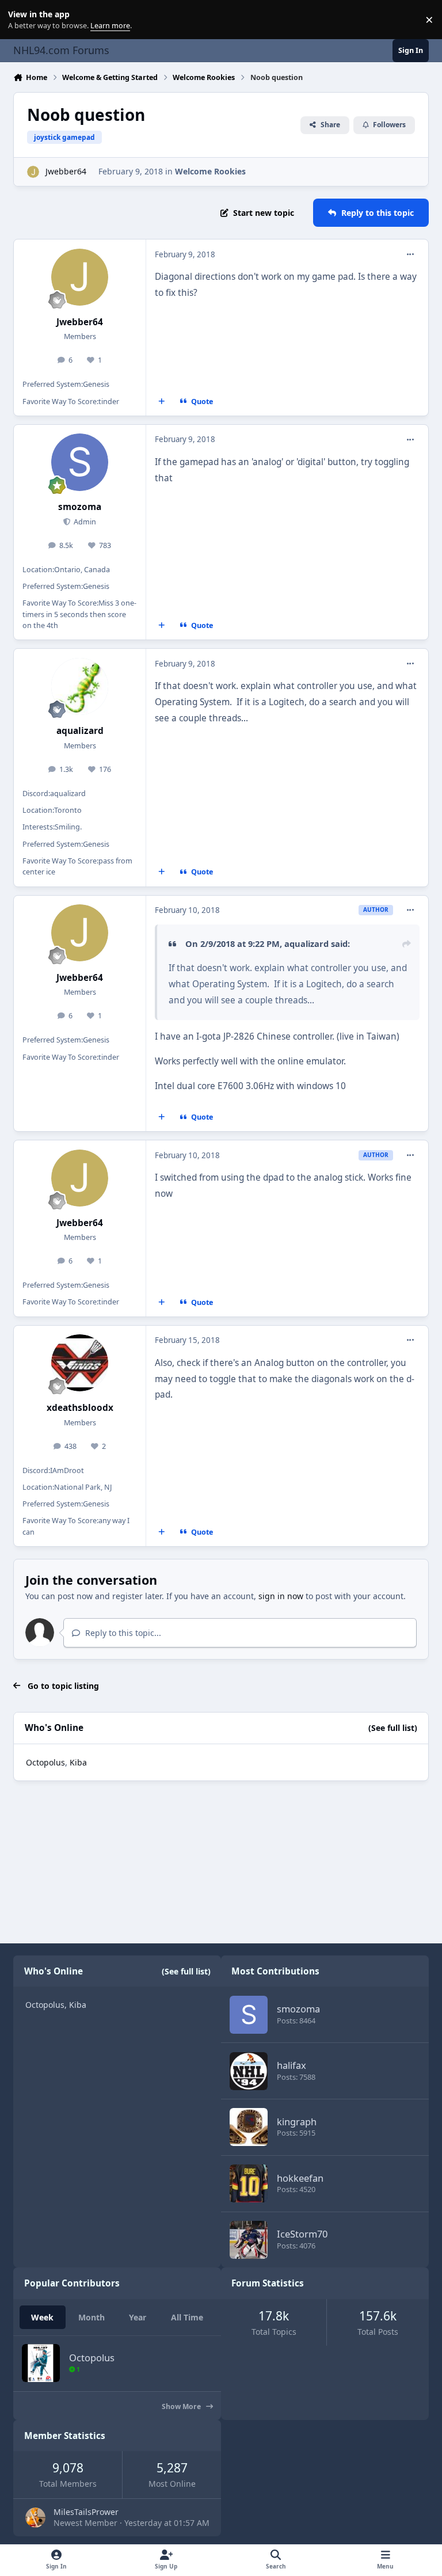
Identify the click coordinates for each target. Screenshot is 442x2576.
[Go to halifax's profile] (249, 2071)
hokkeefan (300, 2178)
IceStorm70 (302, 2234)
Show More (182, 2406)
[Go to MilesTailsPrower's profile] (35, 2518)
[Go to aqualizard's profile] (80, 686)
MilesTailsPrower (86, 2512)
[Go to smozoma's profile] (80, 462)
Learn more (22, 20)
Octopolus (45, 1762)
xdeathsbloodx (80, 1408)
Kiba (78, 1762)
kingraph (297, 2122)
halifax (292, 2065)
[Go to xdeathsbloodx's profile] (80, 1363)
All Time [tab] (187, 2317)
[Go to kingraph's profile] (249, 2127)
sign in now (281, 1596)
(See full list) (393, 1728)
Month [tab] (92, 2317)
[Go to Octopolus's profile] (41, 2363)
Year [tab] (138, 2317)
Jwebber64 (66, 171)
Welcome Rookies (210, 171)
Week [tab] (42, 2317)
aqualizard (80, 731)
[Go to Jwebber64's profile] (33, 172)
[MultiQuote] (162, 402)
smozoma (80, 507)
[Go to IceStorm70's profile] (249, 2240)
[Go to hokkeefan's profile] (249, 2183)
